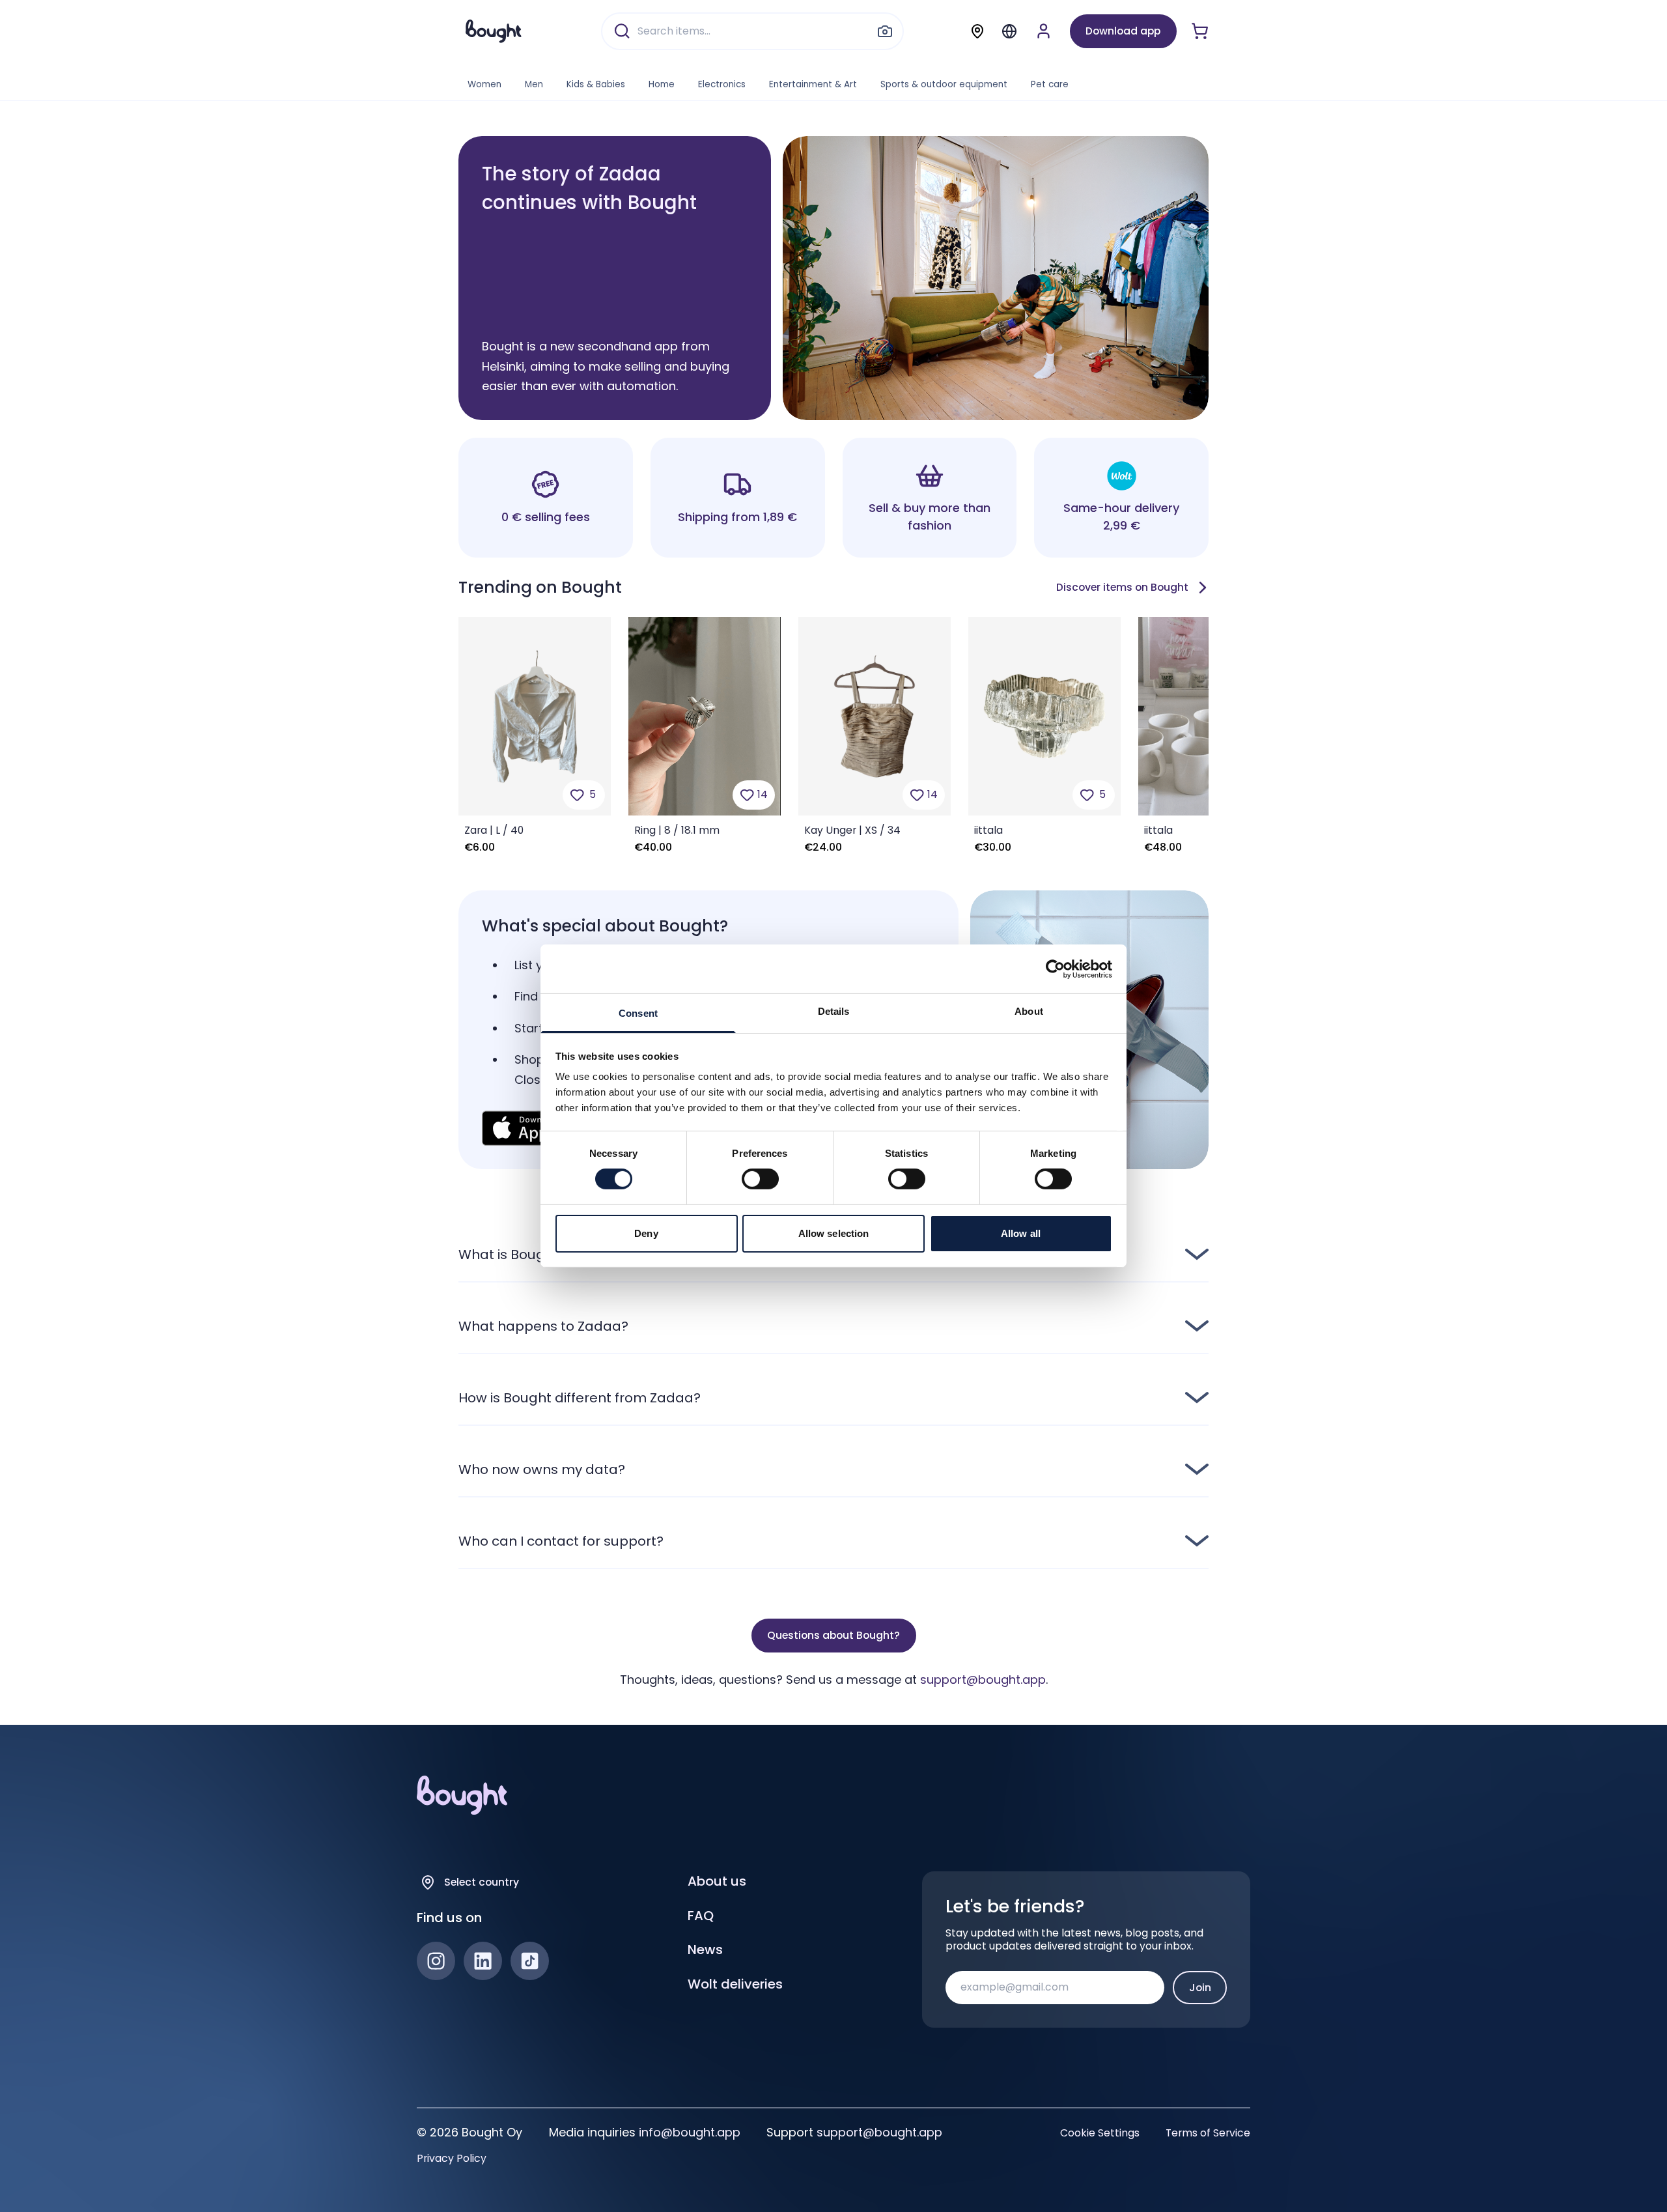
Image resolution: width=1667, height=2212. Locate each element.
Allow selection (834, 1233)
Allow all (1021, 1233)
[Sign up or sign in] (1044, 31)
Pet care (1050, 84)
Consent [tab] (638, 1013)
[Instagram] (436, 1961)
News (705, 1950)
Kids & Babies (596, 84)
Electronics (722, 84)
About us (717, 1881)
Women (484, 84)
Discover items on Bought (1122, 587)
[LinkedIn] (483, 1961)
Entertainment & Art (813, 84)
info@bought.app (690, 2132)
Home (662, 84)
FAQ (701, 1916)
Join (1200, 1988)
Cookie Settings (1100, 2133)
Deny (646, 1233)
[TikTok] (530, 1961)
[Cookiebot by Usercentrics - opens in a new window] (1055, 969)
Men (534, 84)
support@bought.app (983, 1680)
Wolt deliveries (735, 1984)
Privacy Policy (452, 2159)
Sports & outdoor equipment (944, 84)
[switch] (760, 1179)
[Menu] (1009, 31)
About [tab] (1029, 1011)
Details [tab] (834, 1011)
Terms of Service (1208, 2133)
